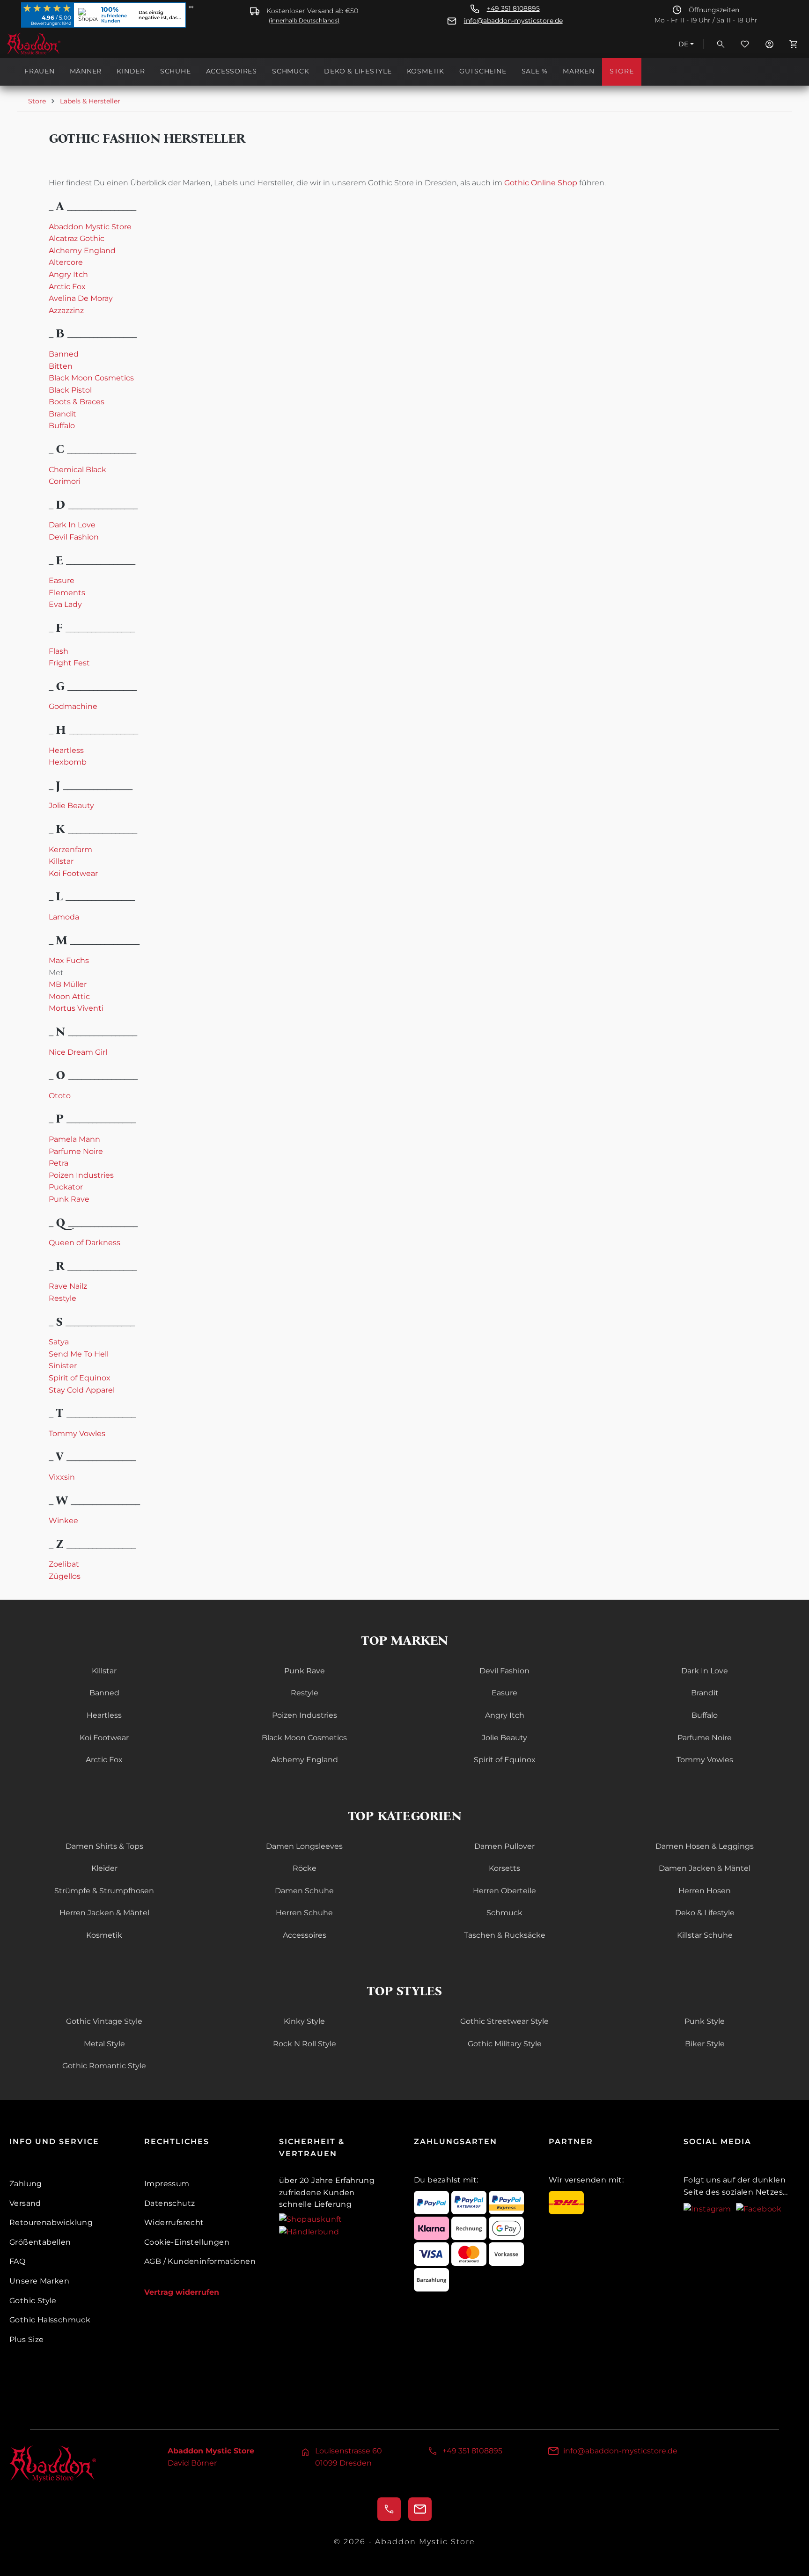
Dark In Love (72, 525)
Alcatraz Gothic (77, 238)
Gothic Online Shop (541, 183)
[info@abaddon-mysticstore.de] (420, 2509)
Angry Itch (68, 274)
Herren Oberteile (504, 1891)
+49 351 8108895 (513, 9)
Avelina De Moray (81, 298)
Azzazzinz (66, 310)
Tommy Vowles (77, 1434)
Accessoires (305, 1935)
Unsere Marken (39, 2281)
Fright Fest (69, 663)
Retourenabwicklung (51, 2222)
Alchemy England (82, 251)
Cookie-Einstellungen (187, 2242)
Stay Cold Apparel (82, 1390)
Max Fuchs (69, 960)
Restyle (63, 1298)
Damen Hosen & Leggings (705, 1846)
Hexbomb (68, 762)
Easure (62, 580)
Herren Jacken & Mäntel (104, 1913)
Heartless (66, 750)
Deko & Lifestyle (705, 1913)
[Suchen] (721, 44)
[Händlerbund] (309, 2231)
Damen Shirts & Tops (104, 1846)
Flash (59, 651)
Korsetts (504, 1868)
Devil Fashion (74, 537)
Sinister (63, 1366)
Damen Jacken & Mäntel (705, 1868)
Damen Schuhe (304, 1891)
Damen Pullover (504, 1846)
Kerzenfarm (70, 850)
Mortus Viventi (76, 1008)
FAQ (17, 2261)
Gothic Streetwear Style (504, 2021)
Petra (59, 1163)
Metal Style (104, 2044)
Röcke (305, 1868)
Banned (64, 354)
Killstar (61, 861)
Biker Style (705, 2044)
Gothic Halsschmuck (50, 2320)
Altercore (66, 262)
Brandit (63, 414)
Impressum (167, 2184)
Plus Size (27, 2339)
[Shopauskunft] (311, 2219)
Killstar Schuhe (705, 1935)
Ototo (60, 1096)
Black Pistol (70, 390)
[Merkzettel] (745, 44)
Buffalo (62, 426)
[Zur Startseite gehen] (53, 44)
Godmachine (73, 706)
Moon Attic (69, 996)
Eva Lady (65, 604)
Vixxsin (62, 1477)
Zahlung (26, 2184)
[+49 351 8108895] (389, 2509)
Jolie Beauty (71, 806)
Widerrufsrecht (174, 2222)
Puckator (66, 1187)
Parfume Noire (76, 1151)
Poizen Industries (81, 1175)
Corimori (65, 481)
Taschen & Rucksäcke (505, 1935)
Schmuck (504, 1913)
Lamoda (64, 917)
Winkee (63, 1521)
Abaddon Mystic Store (90, 227)
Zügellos (65, 1576)
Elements (67, 593)
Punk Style (705, 2021)
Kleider (104, 1868)
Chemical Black (77, 470)
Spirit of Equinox (80, 1378)
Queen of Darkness (85, 1243)
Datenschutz (169, 2203)
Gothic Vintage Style (104, 2021)
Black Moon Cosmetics (91, 378)
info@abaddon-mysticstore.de (513, 21)
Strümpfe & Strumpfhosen (104, 1891)
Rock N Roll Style (305, 2044)
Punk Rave (69, 1199)
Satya (59, 1342)
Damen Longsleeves (304, 1846)
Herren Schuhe (304, 1913)
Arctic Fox (67, 287)
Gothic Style (33, 2301)
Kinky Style (304, 2021)
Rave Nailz (68, 1286)
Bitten (61, 366)
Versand (25, 2203)
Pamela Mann (74, 1139)
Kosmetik (104, 1935)
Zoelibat (64, 1564)
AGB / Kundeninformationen (200, 2261)
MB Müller (68, 984)
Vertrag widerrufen (182, 2292)
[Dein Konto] (769, 44)
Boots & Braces (77, 402)
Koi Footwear (73, 873)
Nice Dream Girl (78, 1052)
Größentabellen (40, 2242)
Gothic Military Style (505, 2044)
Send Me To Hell (79, 1354)
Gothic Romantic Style (104, 2066)
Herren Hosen (705, 1891)
